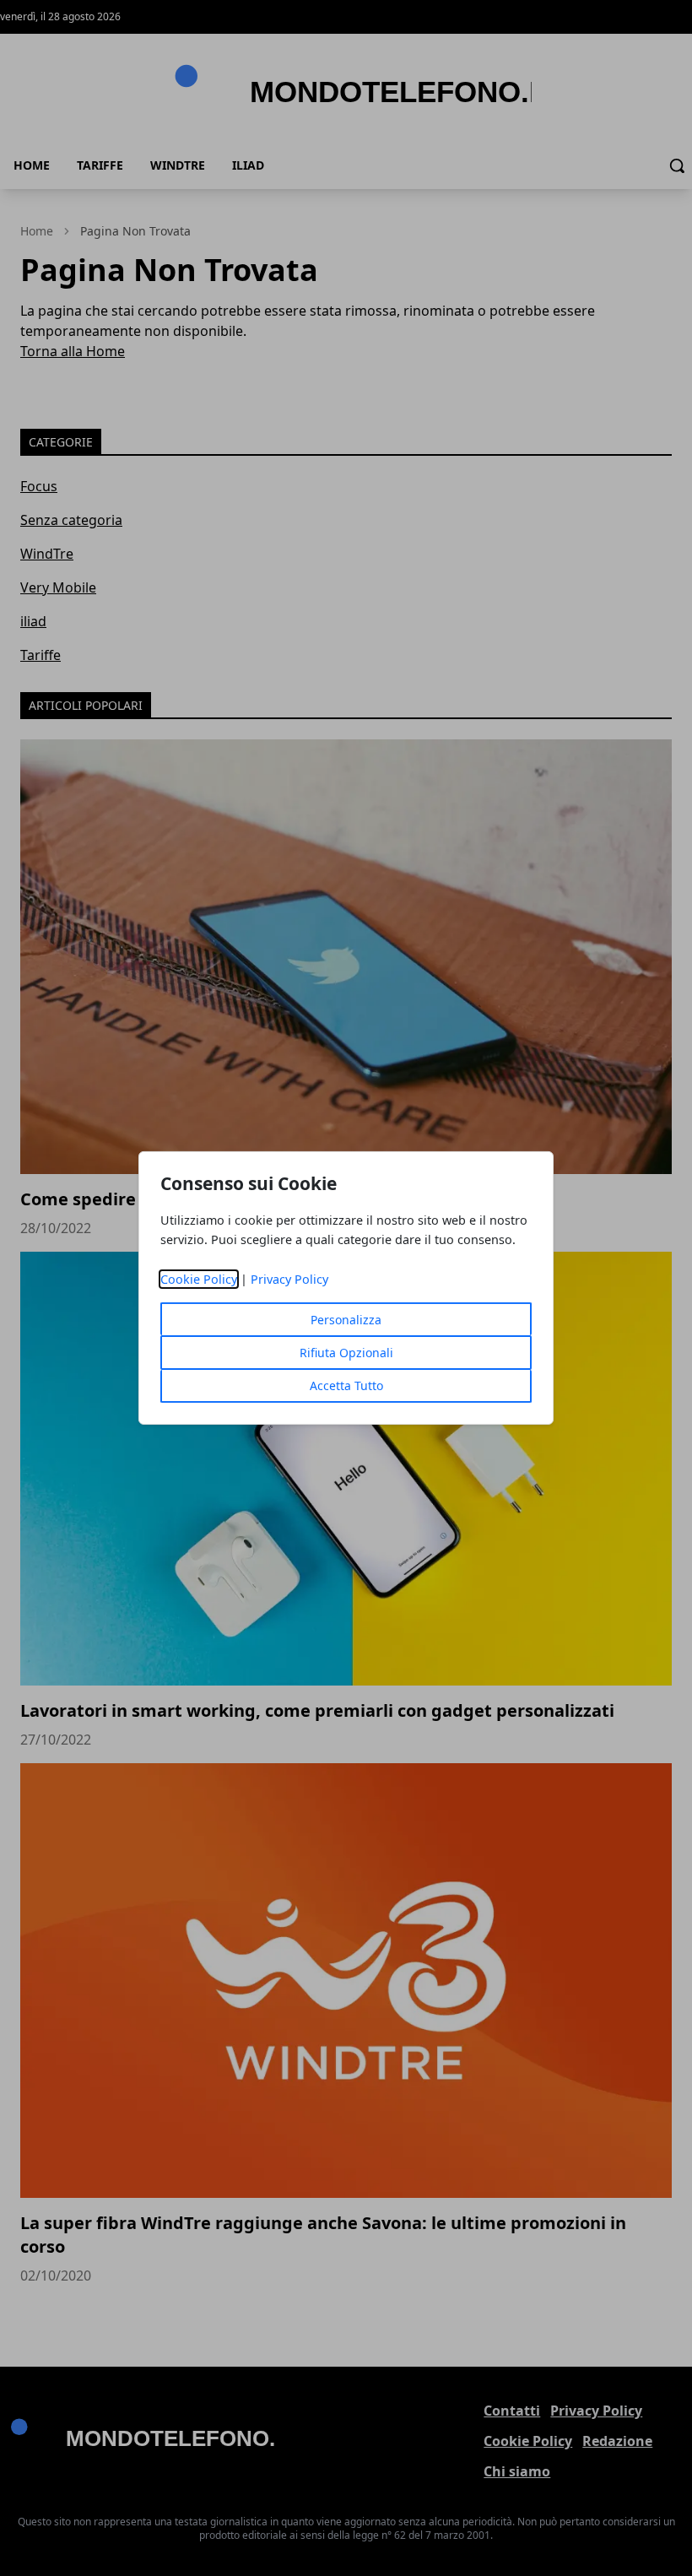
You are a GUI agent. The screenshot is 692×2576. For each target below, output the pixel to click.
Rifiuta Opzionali (346, 1353)
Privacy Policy (289, 1279)
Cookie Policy (199, 1279)
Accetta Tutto (346, 1385)
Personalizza (346, 1320)
